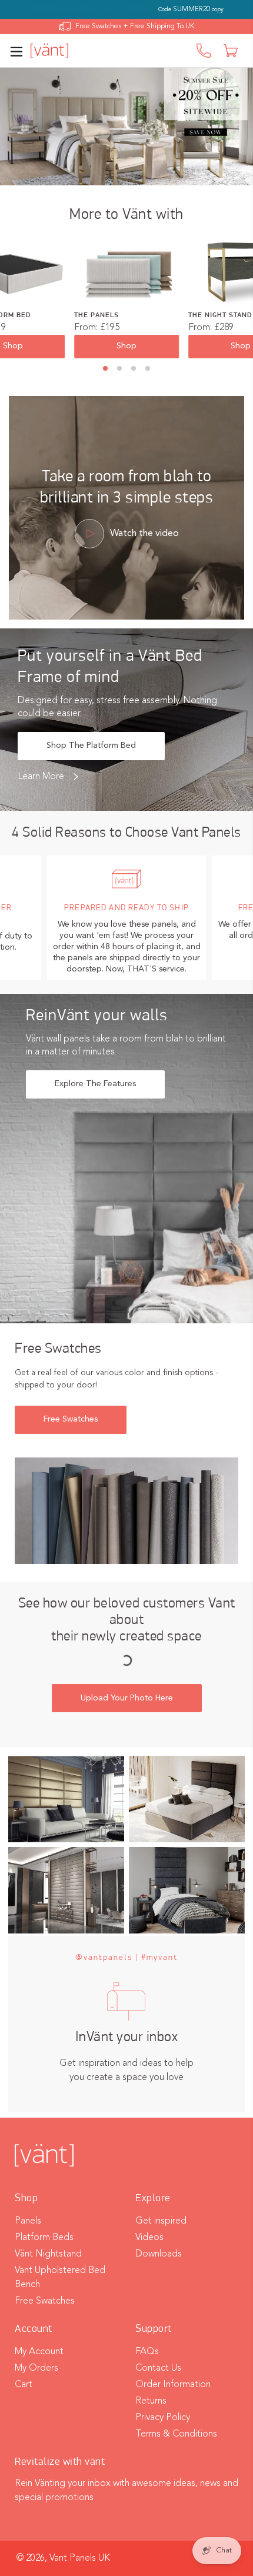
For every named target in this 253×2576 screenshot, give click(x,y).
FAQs (147, 2352)
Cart (24, 2385)
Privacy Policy (163, 2418)
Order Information (173, 2385)
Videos (149, 2238)
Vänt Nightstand (48, 2254)
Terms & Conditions (176, 2434)
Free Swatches (71, 1419)
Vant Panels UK (80, 2558)
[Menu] (20, 51)
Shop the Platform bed (91, 745)
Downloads (159, 2254)
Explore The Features (95, 1084)
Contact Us (158, 2368)
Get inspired (161, 2221)
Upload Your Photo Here (127, 1698)
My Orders (36, 2368)
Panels (28, 2221)
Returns (151, 2401)
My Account (39, 2352)
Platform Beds (44, 2238)
